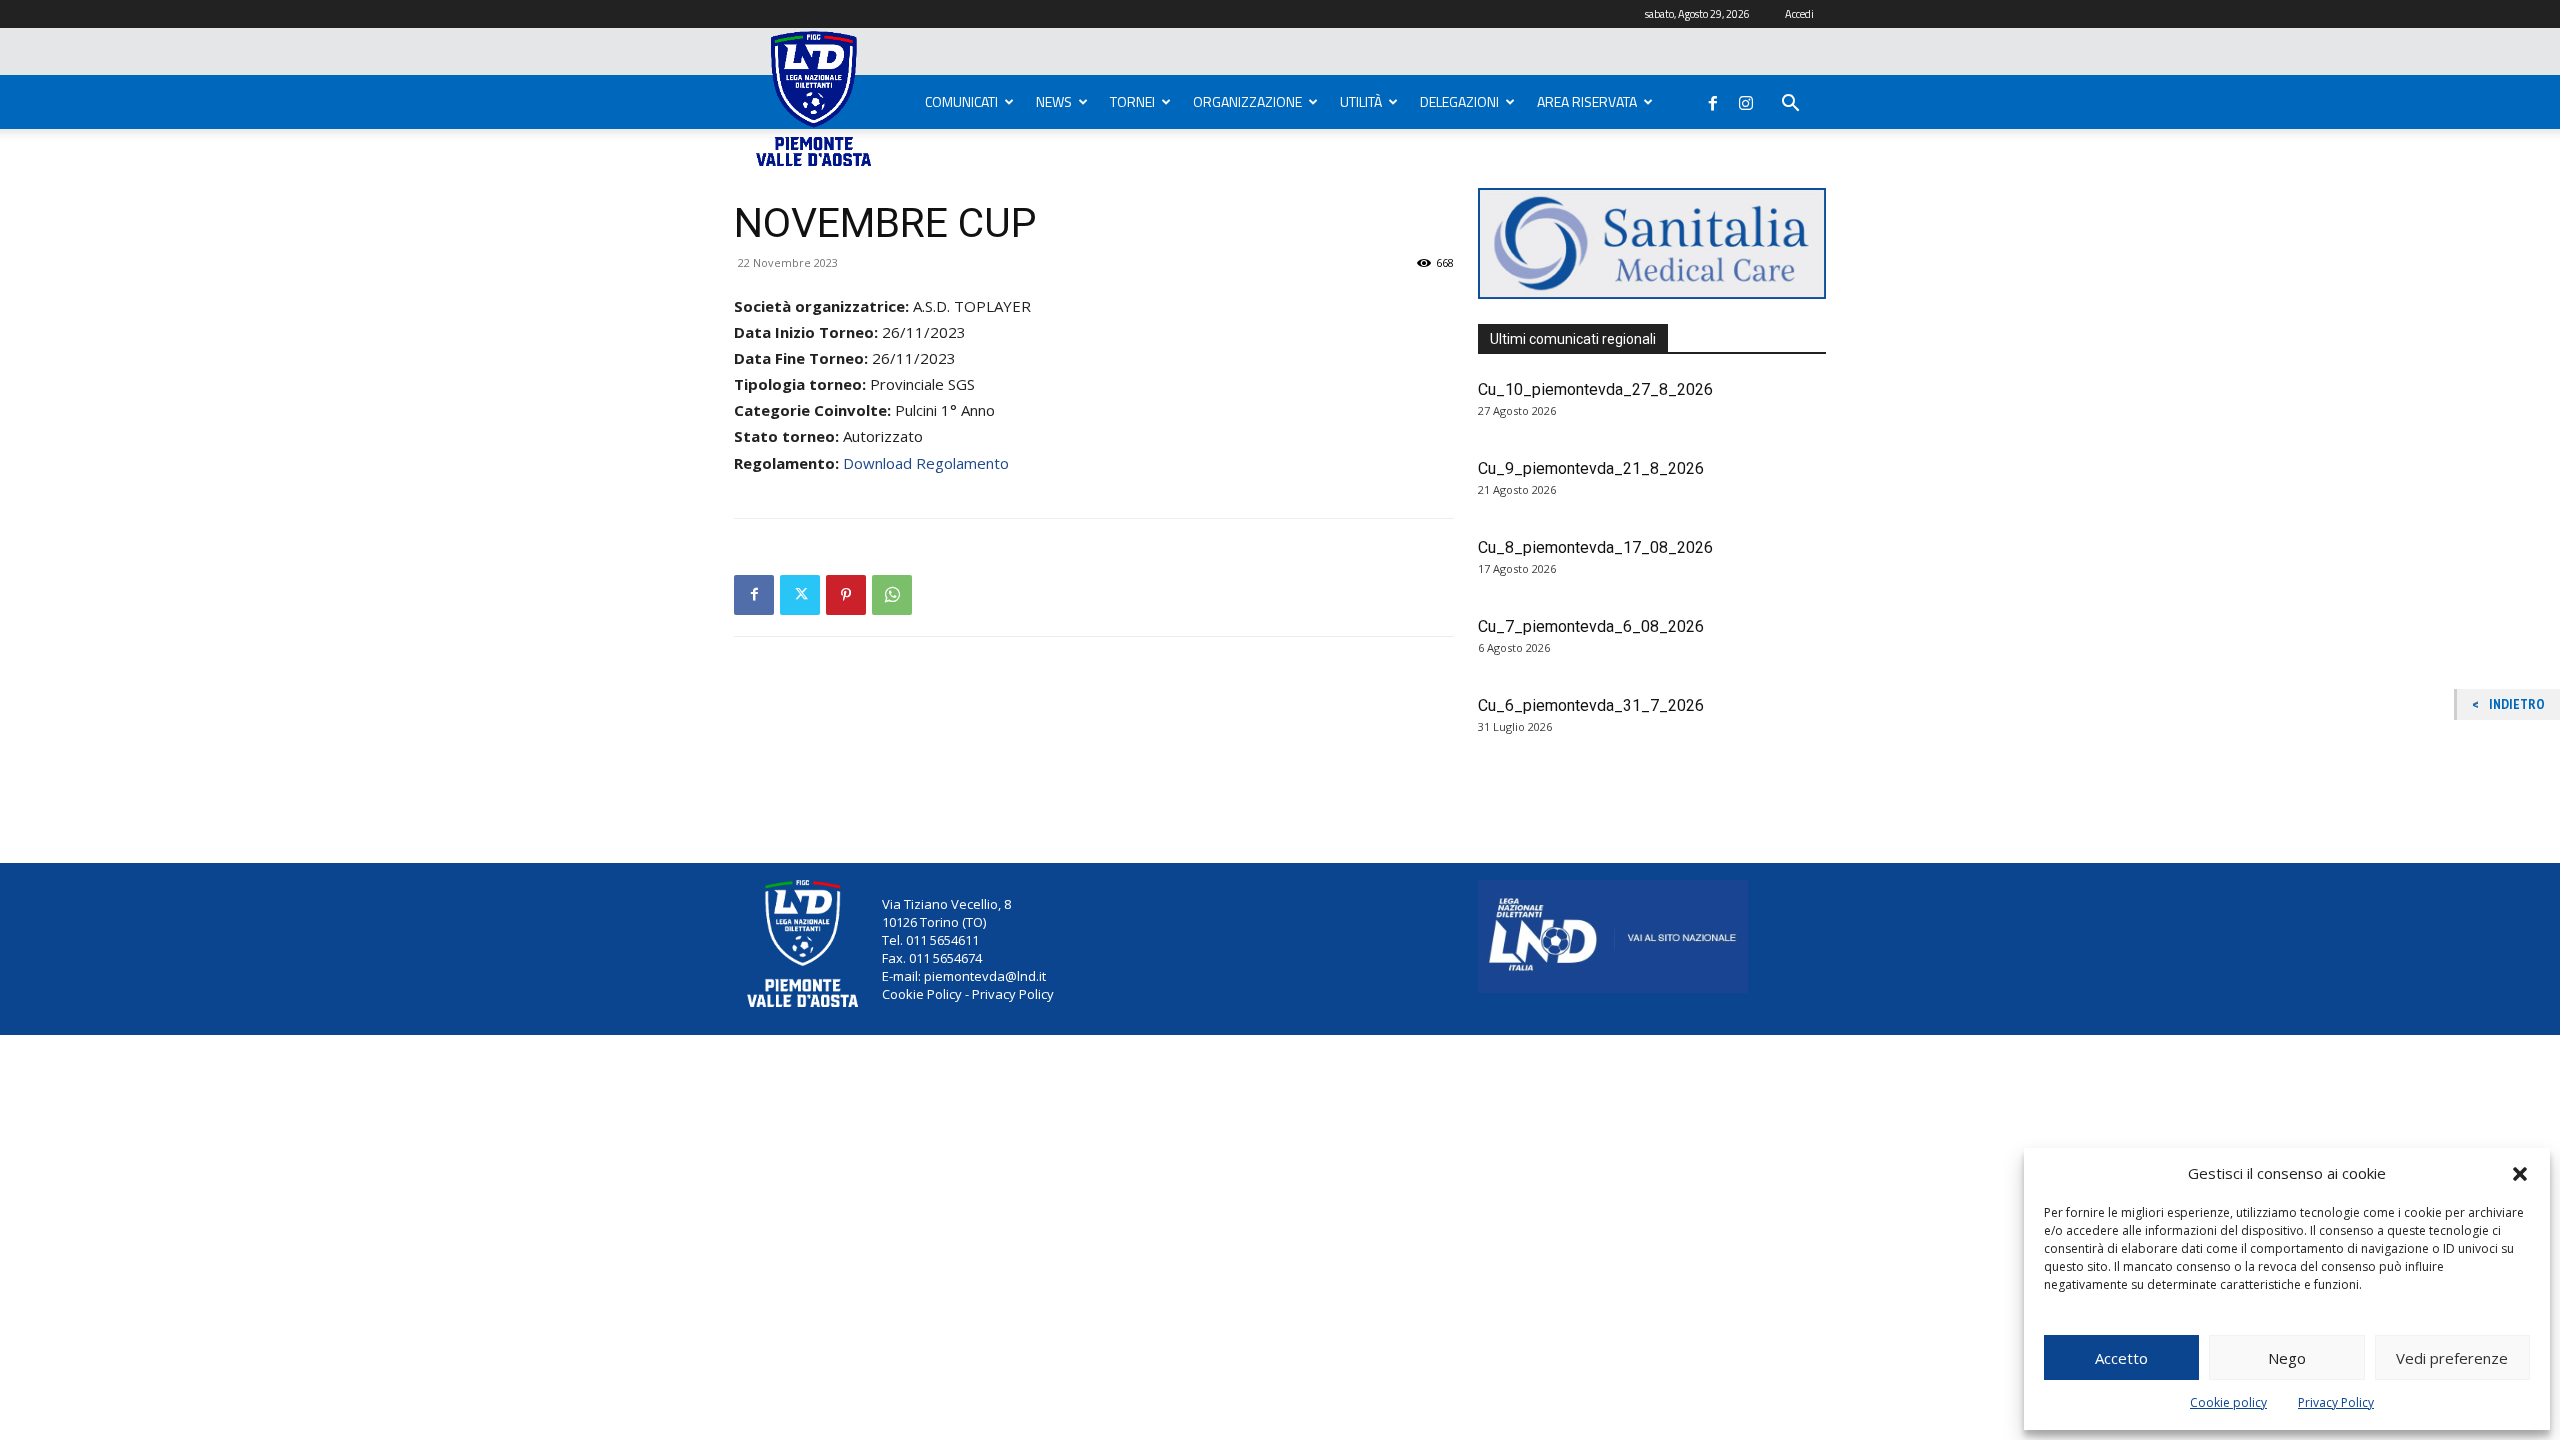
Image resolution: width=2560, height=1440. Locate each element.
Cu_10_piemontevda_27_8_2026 (1595, 389)
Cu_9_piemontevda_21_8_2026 (1591, 468)
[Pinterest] (846, 595)
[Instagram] (1746, 99)
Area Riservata (1587, 101)
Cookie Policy (922, 994)
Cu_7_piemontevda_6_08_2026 (1591, 626)
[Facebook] (1713, 99)
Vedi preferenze (2452, 1358)
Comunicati (961, 101)
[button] (2520, 1174)
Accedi (1799, 14)
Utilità (1361, 101)
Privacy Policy (2336, 1402)
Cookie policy (2228, 1402)
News (1054, 101)
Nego (2287, 1358)
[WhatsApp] (892, 595)
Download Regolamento (926, 463)
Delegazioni (1459, 101)
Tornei (1132, 101)
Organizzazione (1247, 101)
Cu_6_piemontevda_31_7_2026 (1591, 705)
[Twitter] (800, 595)
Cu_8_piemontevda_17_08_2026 (1595, 547)
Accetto (2121, 1358)
